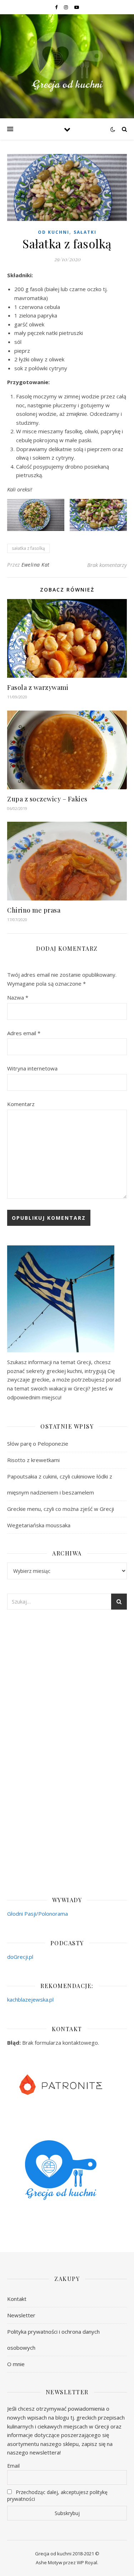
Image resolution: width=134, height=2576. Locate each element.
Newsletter (21, 2315)
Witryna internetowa (32, 1068)
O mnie (16, 2364)
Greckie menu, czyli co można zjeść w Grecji (61, 1509)
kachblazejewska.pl (30, 1999)
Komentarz (21, 1104)
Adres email (24, 1033)
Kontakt (17, 2299)
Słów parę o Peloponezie (38, 1444)
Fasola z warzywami (38, 687)
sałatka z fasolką (28, 548)
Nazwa (18, 997)
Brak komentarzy (107, 565)
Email (13, 2466)
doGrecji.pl (20, 1957)
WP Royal (87, 2562)
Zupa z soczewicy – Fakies (47, 799)
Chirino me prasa (34, 910)
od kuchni (54, 232)
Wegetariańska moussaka (39, 1525)
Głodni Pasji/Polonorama (38, 1914)
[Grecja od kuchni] (67, 62)
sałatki (85, 232)
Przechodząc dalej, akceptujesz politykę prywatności (57, 2495)
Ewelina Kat (36, 565)
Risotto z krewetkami (33, 1460)
